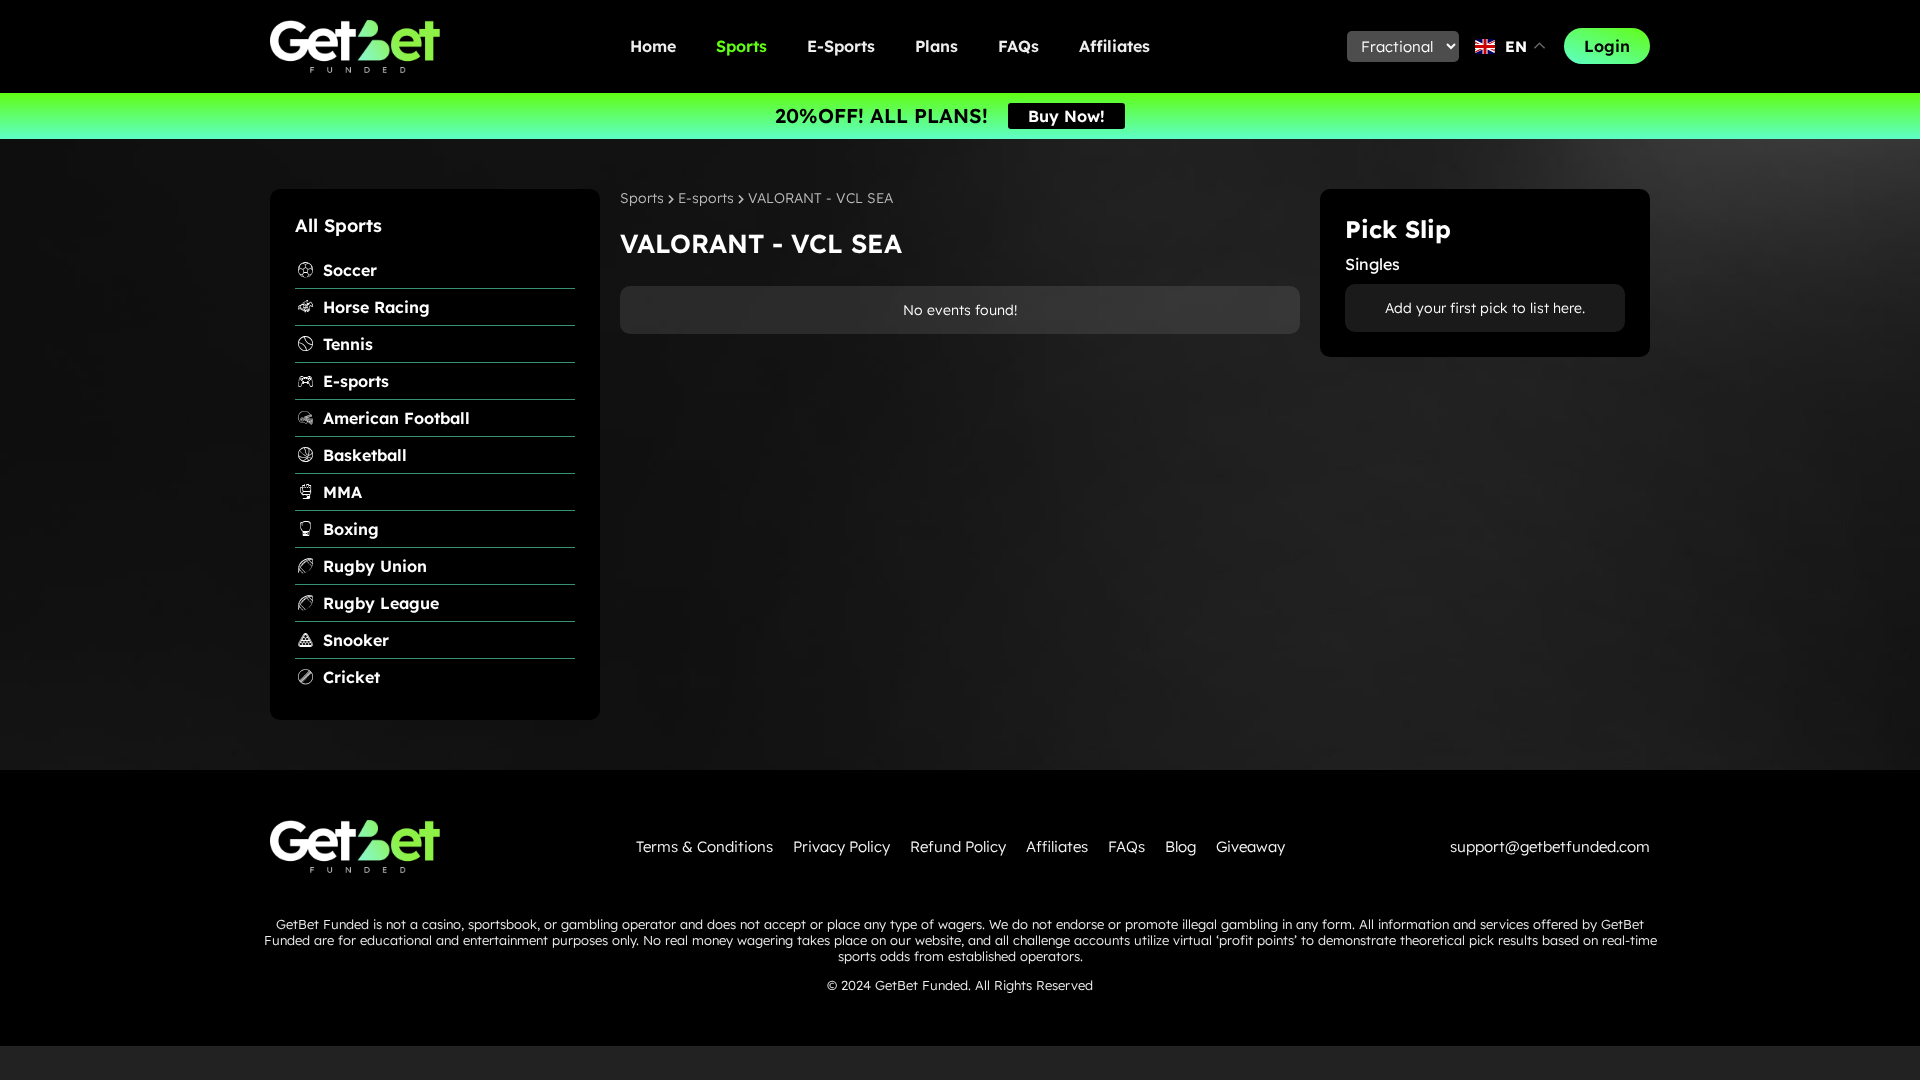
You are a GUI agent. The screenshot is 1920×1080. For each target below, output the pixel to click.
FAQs (1018, 46)
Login (1607, 46)
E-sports (706, 198)
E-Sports (841, 46)
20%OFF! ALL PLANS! (881, 115)
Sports (741, 46)
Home (653, 46)
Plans (936, 46)
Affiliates (1114, 46)
